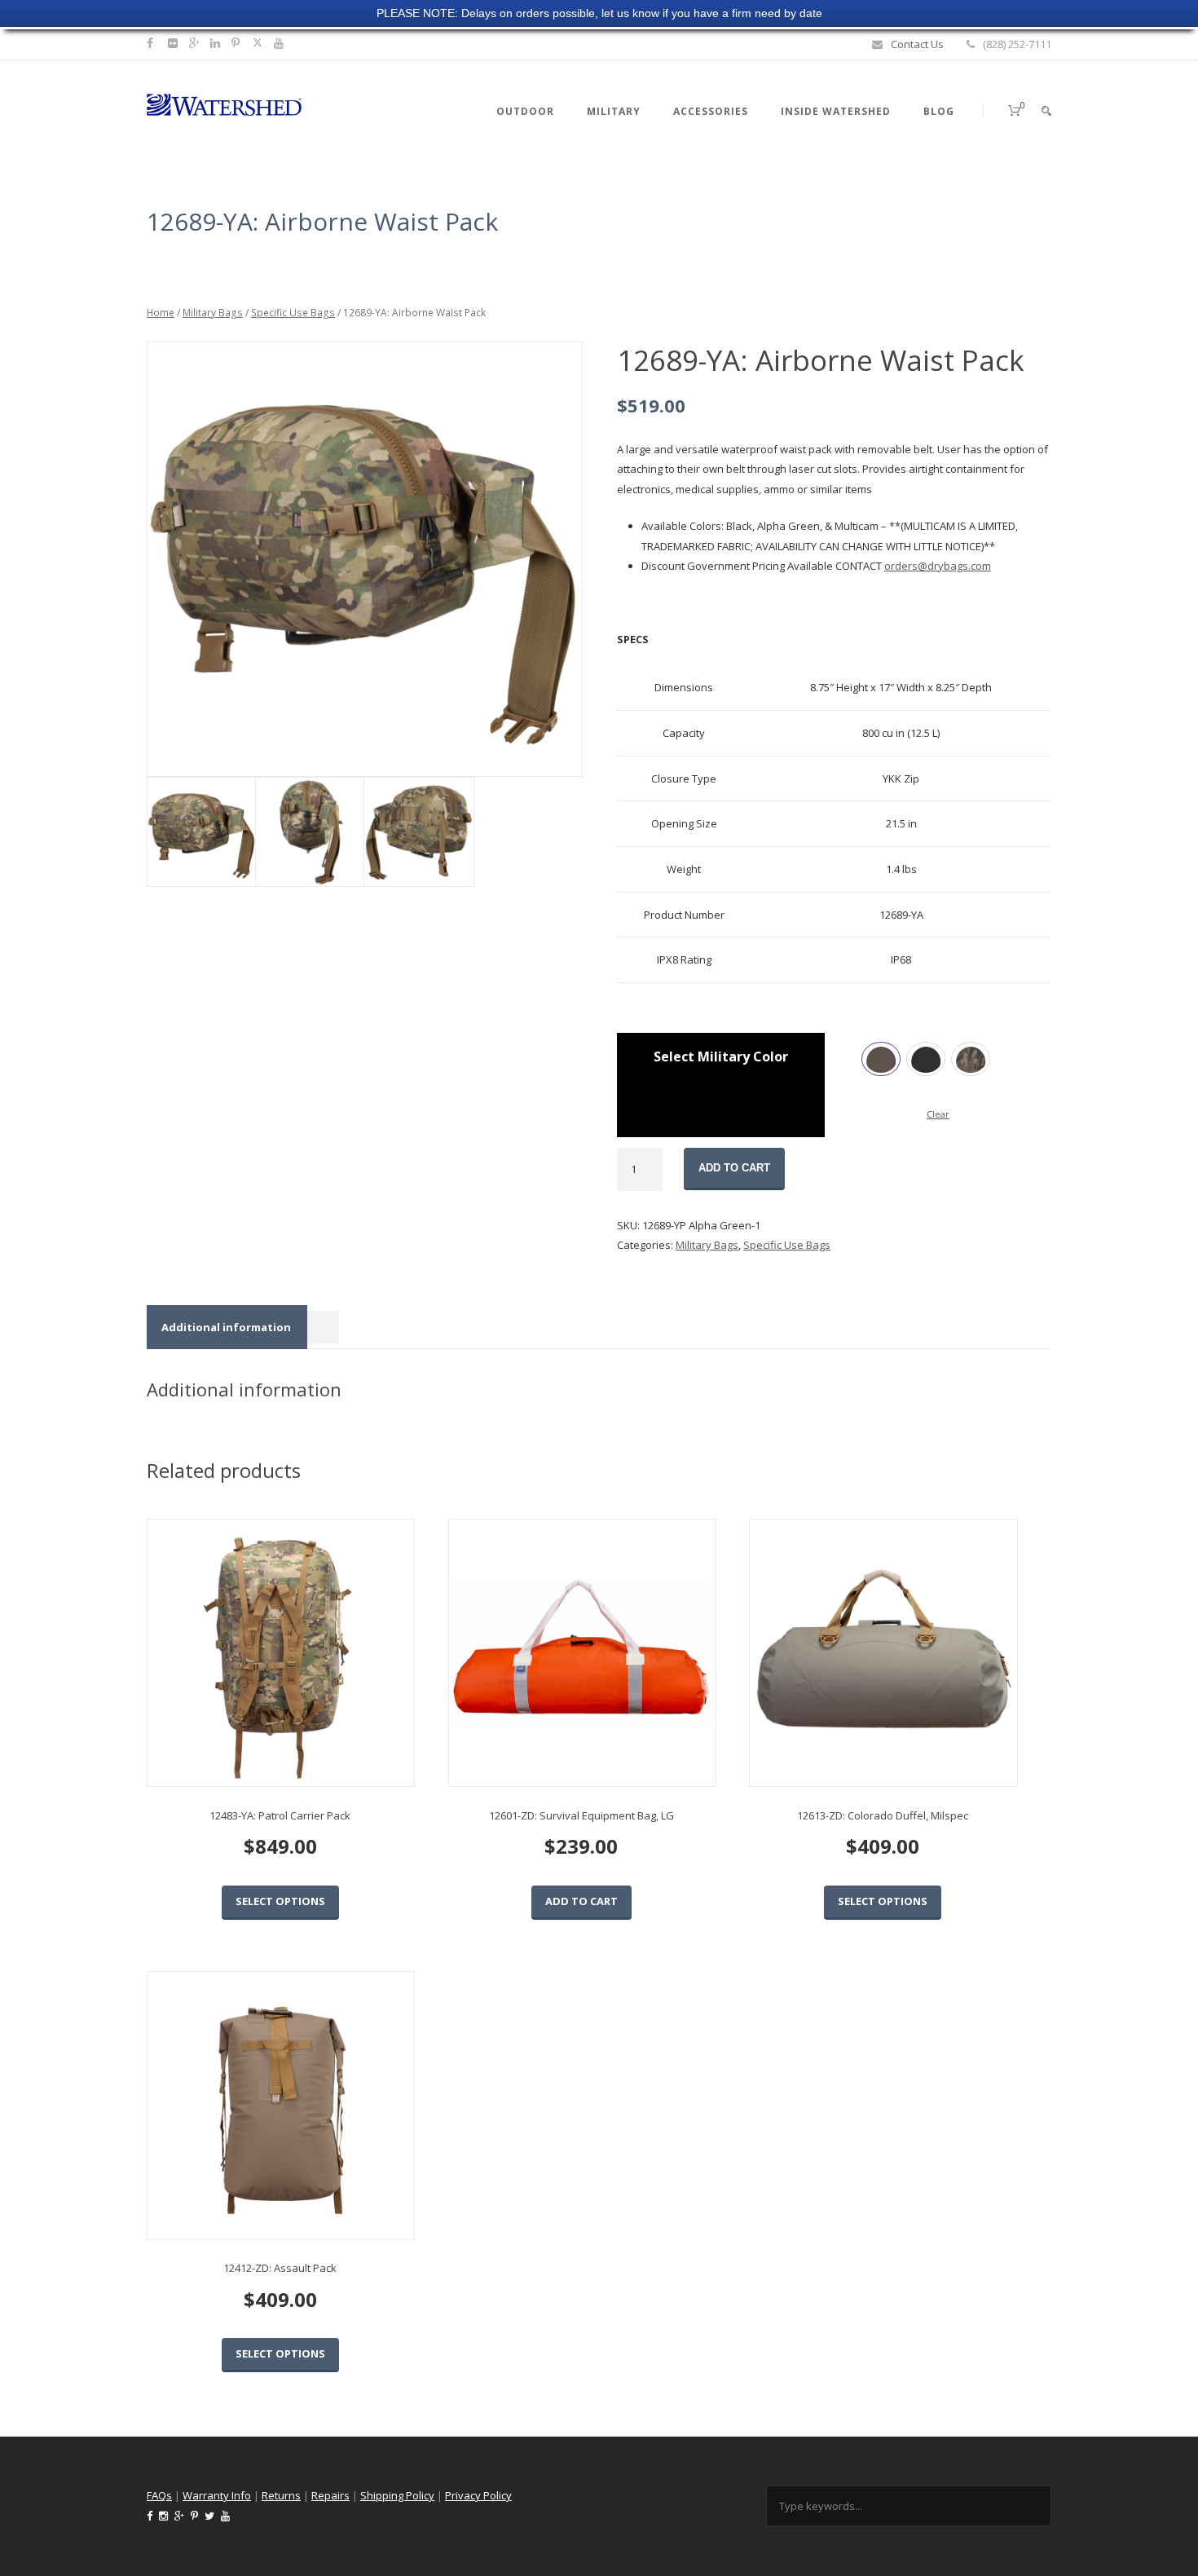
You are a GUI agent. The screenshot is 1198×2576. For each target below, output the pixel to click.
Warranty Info (217, 2495)
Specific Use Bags (293, 313)
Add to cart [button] (581, 1901)
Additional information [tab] (226, 1327)
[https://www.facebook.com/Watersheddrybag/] (152, 43)
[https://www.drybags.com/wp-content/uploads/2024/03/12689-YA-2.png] (309, 832)
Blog (939, 111)
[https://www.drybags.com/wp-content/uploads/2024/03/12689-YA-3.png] (364, 560)
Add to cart (734, 1168)
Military (614, 111)
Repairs (330, 2495)
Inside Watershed (836, 111)
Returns (281, 2495)
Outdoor (525, 111)
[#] (217, 43)
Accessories (711, 111)
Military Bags (213, 313)
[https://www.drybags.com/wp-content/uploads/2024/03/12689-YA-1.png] (418, 832)
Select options (280, 1901)
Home (161, 313)
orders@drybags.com (938, 566)
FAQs (159, 2495)
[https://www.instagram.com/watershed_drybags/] (175, 43)
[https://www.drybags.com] (224, 104)
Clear (938, 1114)
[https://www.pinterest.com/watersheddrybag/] (238, 43)
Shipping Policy (397, 2495)
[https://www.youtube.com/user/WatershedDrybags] (281, 43)
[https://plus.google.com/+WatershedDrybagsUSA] (196, 43)
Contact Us (917, 44)
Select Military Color (721, 1056)
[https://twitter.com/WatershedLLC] (258, 43)
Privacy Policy (478, 2495)
